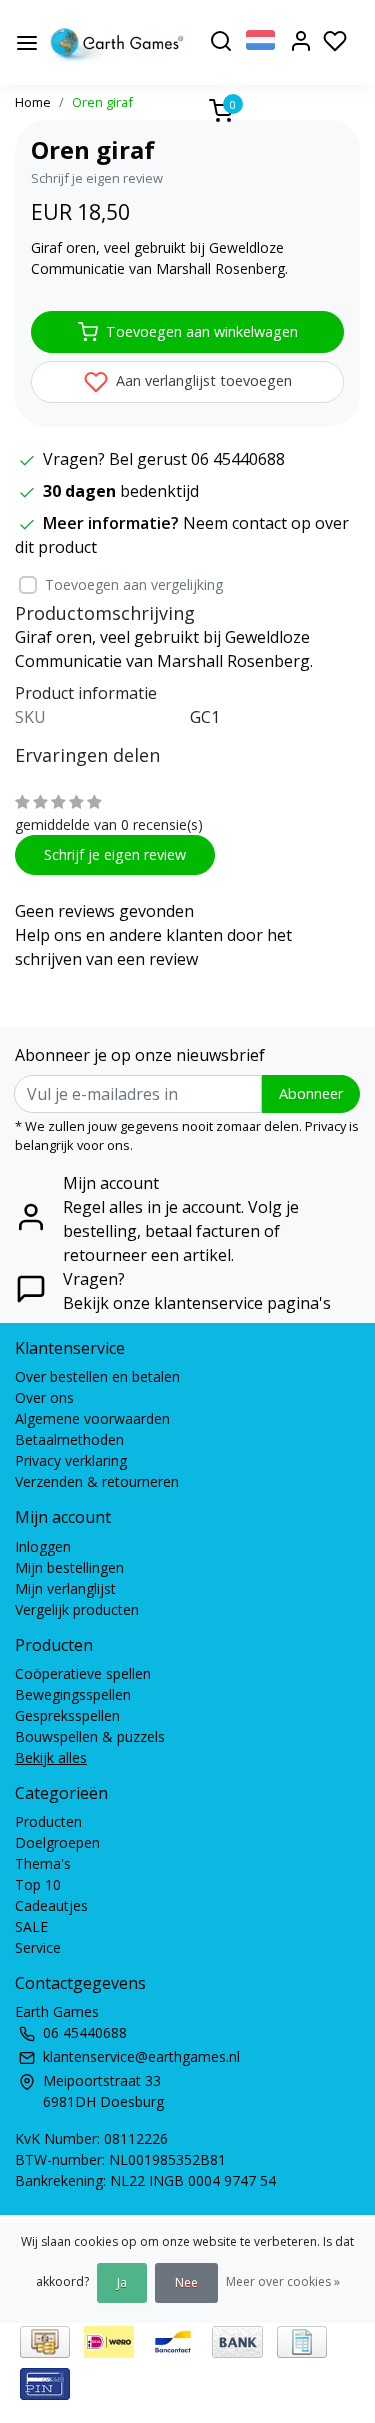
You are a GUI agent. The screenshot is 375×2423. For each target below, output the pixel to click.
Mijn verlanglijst (65, 1588)
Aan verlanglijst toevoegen (202, 380)
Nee (186, 2282)
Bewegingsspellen (73, 1694)
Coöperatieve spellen (83, 1673)
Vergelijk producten (77, 1609)
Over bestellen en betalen (97, 1376)
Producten (48, 1821)
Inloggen (43, 1546)
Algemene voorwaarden (92, 1418)
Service (38, 1947)
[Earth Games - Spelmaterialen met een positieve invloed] (117, 43)
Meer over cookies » (283, 2281)
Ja (122, 2282)
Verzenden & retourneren (97, 1481)
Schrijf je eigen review (97, 178)
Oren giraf (102, 102)
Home (33, 102)
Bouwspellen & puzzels (90, 1736)
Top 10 (38, 1884)
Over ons (44, 1397)
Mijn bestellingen (69, 1567)
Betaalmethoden (69, 1439)
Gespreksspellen (67, 1715)
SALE (31, 1926)
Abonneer (311, 1093)
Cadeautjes (51, 1905)
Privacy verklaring (71, 1460)
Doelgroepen (57, 1842)
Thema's (43, 1863)
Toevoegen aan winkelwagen (202, 331)
